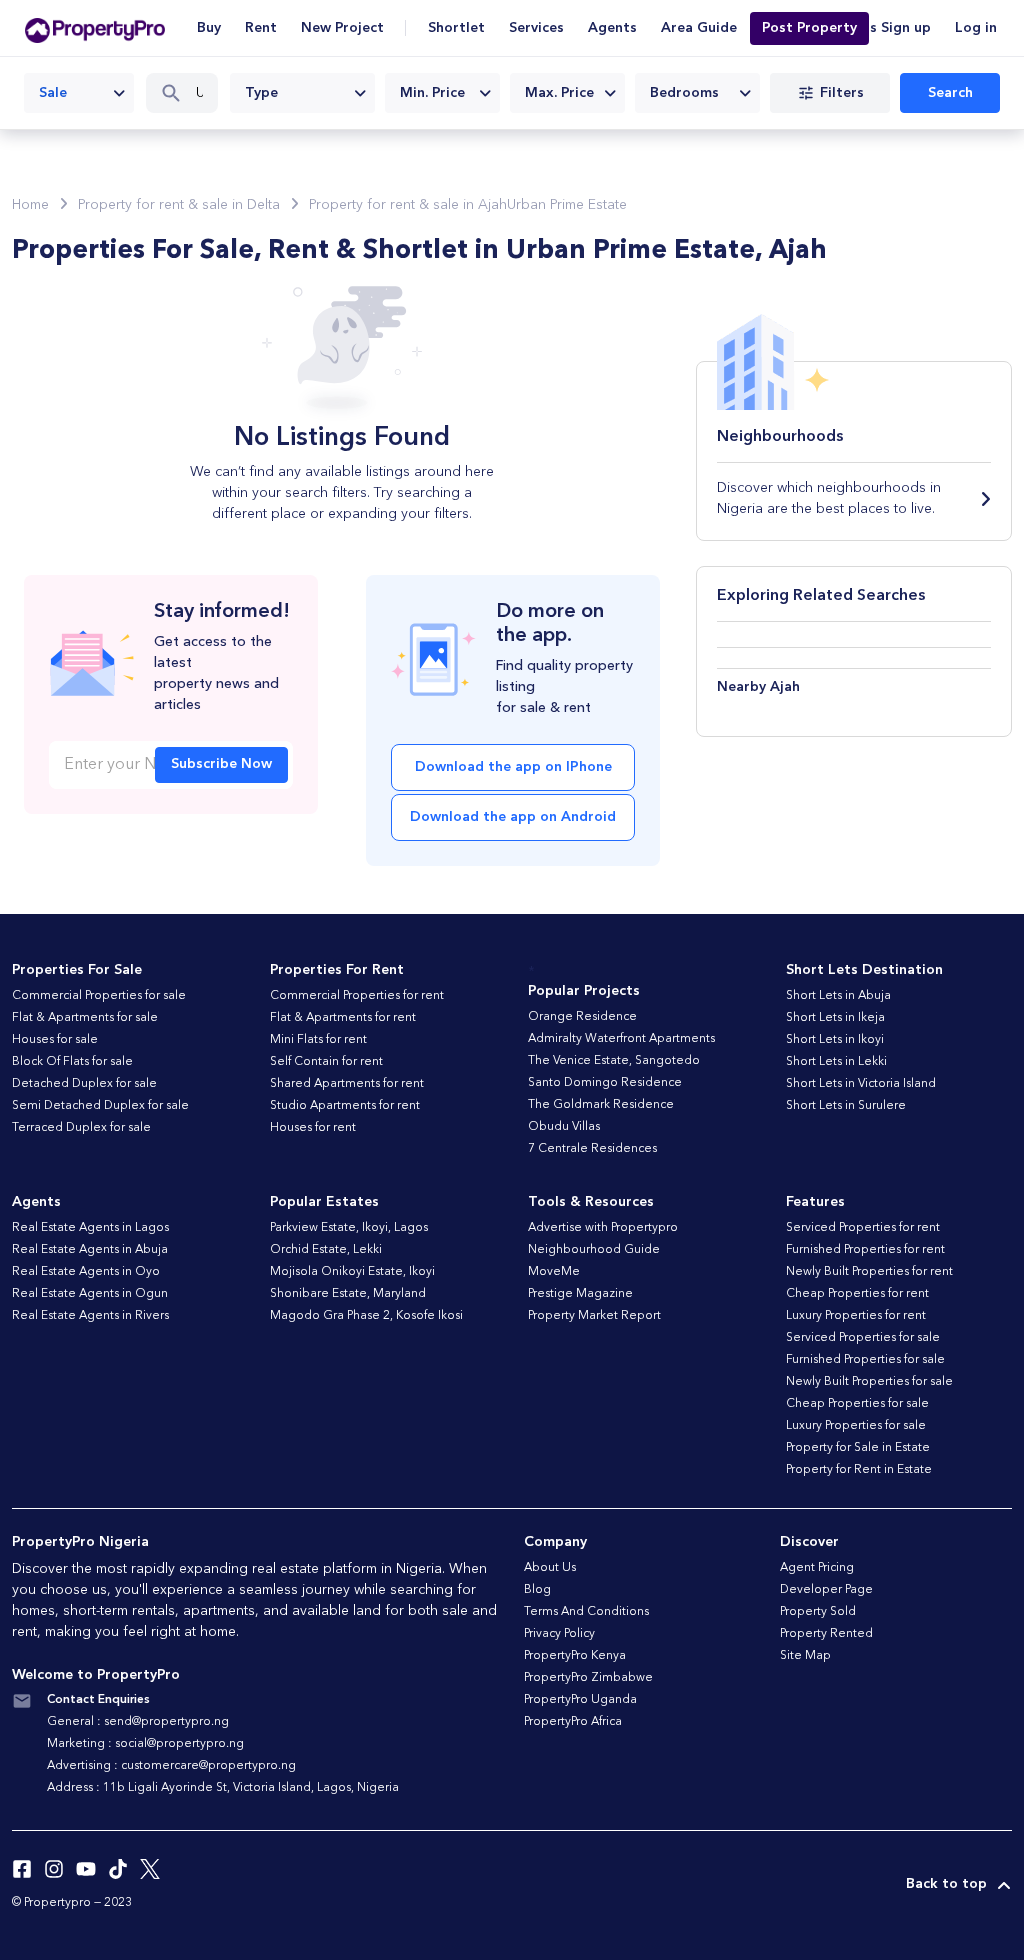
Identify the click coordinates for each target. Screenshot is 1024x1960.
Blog (537, 1590)
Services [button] (536, 28)
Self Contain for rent (326, 1062)
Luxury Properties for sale (856, 1426)
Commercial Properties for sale (99, 996)
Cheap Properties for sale (857, 1404)
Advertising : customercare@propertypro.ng (171, 1766)
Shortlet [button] (456, 28)
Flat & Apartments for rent (343, 1018)
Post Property (809, 28)
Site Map (805, 1656)
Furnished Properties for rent (865, 1250)
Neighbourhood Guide (594, 1250)
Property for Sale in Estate (858, 1448)
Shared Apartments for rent (347, 1084)
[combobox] (79, 93)
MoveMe (554, 1272)
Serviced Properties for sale (863, 1338)
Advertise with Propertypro (603, 1228)
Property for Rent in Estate (859, 1470)
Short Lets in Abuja (838, 996)
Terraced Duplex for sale (81, 1128)
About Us (550, 1568)
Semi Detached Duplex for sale (100, 1106)
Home (30, 205)
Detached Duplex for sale (84, 1084)
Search (950, 93)
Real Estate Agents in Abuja (90, 1250)
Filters (842, 93)
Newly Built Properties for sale (869, 1382)
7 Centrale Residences (592, 1149)
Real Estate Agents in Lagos (90, 1228)
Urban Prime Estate (567, 205)
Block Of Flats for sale (72, 1062)
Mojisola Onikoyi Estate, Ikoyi (352, 1272)
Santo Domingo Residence (605, 1083)
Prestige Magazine (580, 1294)
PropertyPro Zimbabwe (588, 1678)
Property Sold (818, 1612)
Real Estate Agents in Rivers (90, 1316)
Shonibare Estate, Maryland (348, 1294)
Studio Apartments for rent (345, 1106)
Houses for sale (55, 1040)
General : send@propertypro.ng (138, 1722)
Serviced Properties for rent (863, 1228)
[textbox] (302, 93)
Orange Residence (582, 1017)
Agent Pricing (817, 1568)
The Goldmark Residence (601, 1105)
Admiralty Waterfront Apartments (621, 1039)
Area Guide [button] (699, 28)
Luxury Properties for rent (856, 1316)
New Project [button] (342, 28)
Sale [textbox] (53, 93)
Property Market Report (594, 1316)
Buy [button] (209, 28)
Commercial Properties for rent (357, 996)
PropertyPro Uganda (580, 1700)
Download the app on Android (513, 817)
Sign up (906, 28)
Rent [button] (261, 28)
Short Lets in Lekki (836, 1062)
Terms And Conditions (586, 1612)
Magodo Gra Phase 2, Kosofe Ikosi (366, 1316)
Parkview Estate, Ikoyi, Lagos (349, 1228)
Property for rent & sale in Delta (179, 205)
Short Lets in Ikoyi (835, 1040)
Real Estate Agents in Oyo (86, 1272)
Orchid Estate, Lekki (326, 1250)
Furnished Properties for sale (865, 1360)
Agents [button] (612, 28)
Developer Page (826, 1590)
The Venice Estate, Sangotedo (614, 1061)
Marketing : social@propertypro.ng (145, 1744)
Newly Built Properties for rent (869, 1272)
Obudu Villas (564, 1127)
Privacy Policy (559, 1634)
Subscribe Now (221, 764)
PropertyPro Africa (573, 1722)
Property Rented (826, 1634)
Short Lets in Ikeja (835, 1018)
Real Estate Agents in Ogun (90, 1294)
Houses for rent (313, 1128)
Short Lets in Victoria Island (861, 1084)
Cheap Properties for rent (857, 1294)
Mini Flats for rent (318, 1040)
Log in (976, 28)
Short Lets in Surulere (846, 1106)
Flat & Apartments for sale (85, 1018)
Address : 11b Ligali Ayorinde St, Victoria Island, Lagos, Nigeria (223, 1788)
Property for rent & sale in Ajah (408, 205)
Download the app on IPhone (513, 767)
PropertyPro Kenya (575, 1656)
